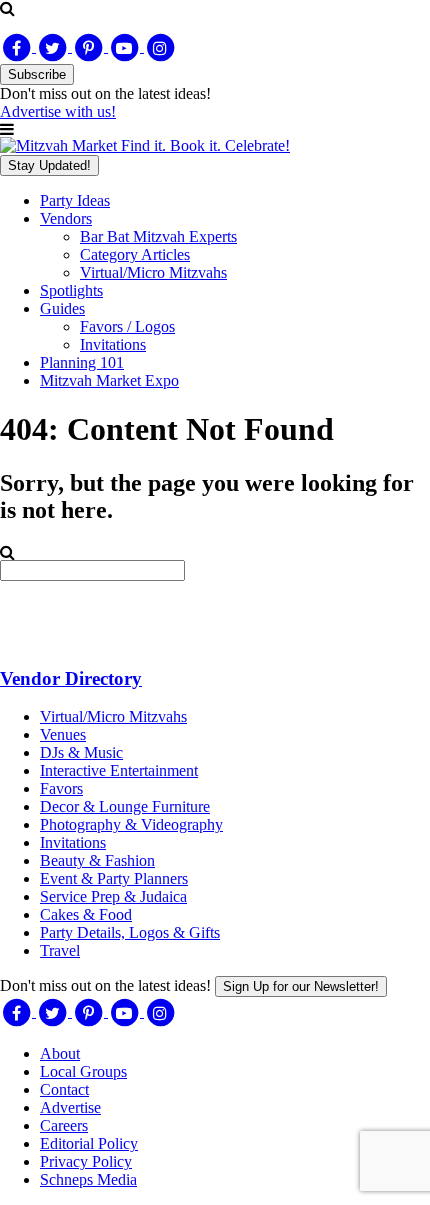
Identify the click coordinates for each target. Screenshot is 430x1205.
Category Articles (135, 254)
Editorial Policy (89, 1143)
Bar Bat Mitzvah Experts (158, 236)
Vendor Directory (71, 678)
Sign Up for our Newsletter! (301, 986)
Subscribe (37, 74)
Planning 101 (82, 362)
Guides (62, 308)
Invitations (113, 344)
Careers (64, 1125)
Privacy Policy (86, 1161)
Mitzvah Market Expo (109, 380)
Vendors (66, 218)
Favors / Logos (127, 326)
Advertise (70, 1107)
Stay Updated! (49, 165)
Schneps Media (88, 1179)
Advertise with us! (58, 111)
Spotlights (71, 290)
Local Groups (83, 1071)
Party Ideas (75, 200)
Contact (64, 1089)
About (60, 1053)
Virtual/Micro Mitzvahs (153, 272)
